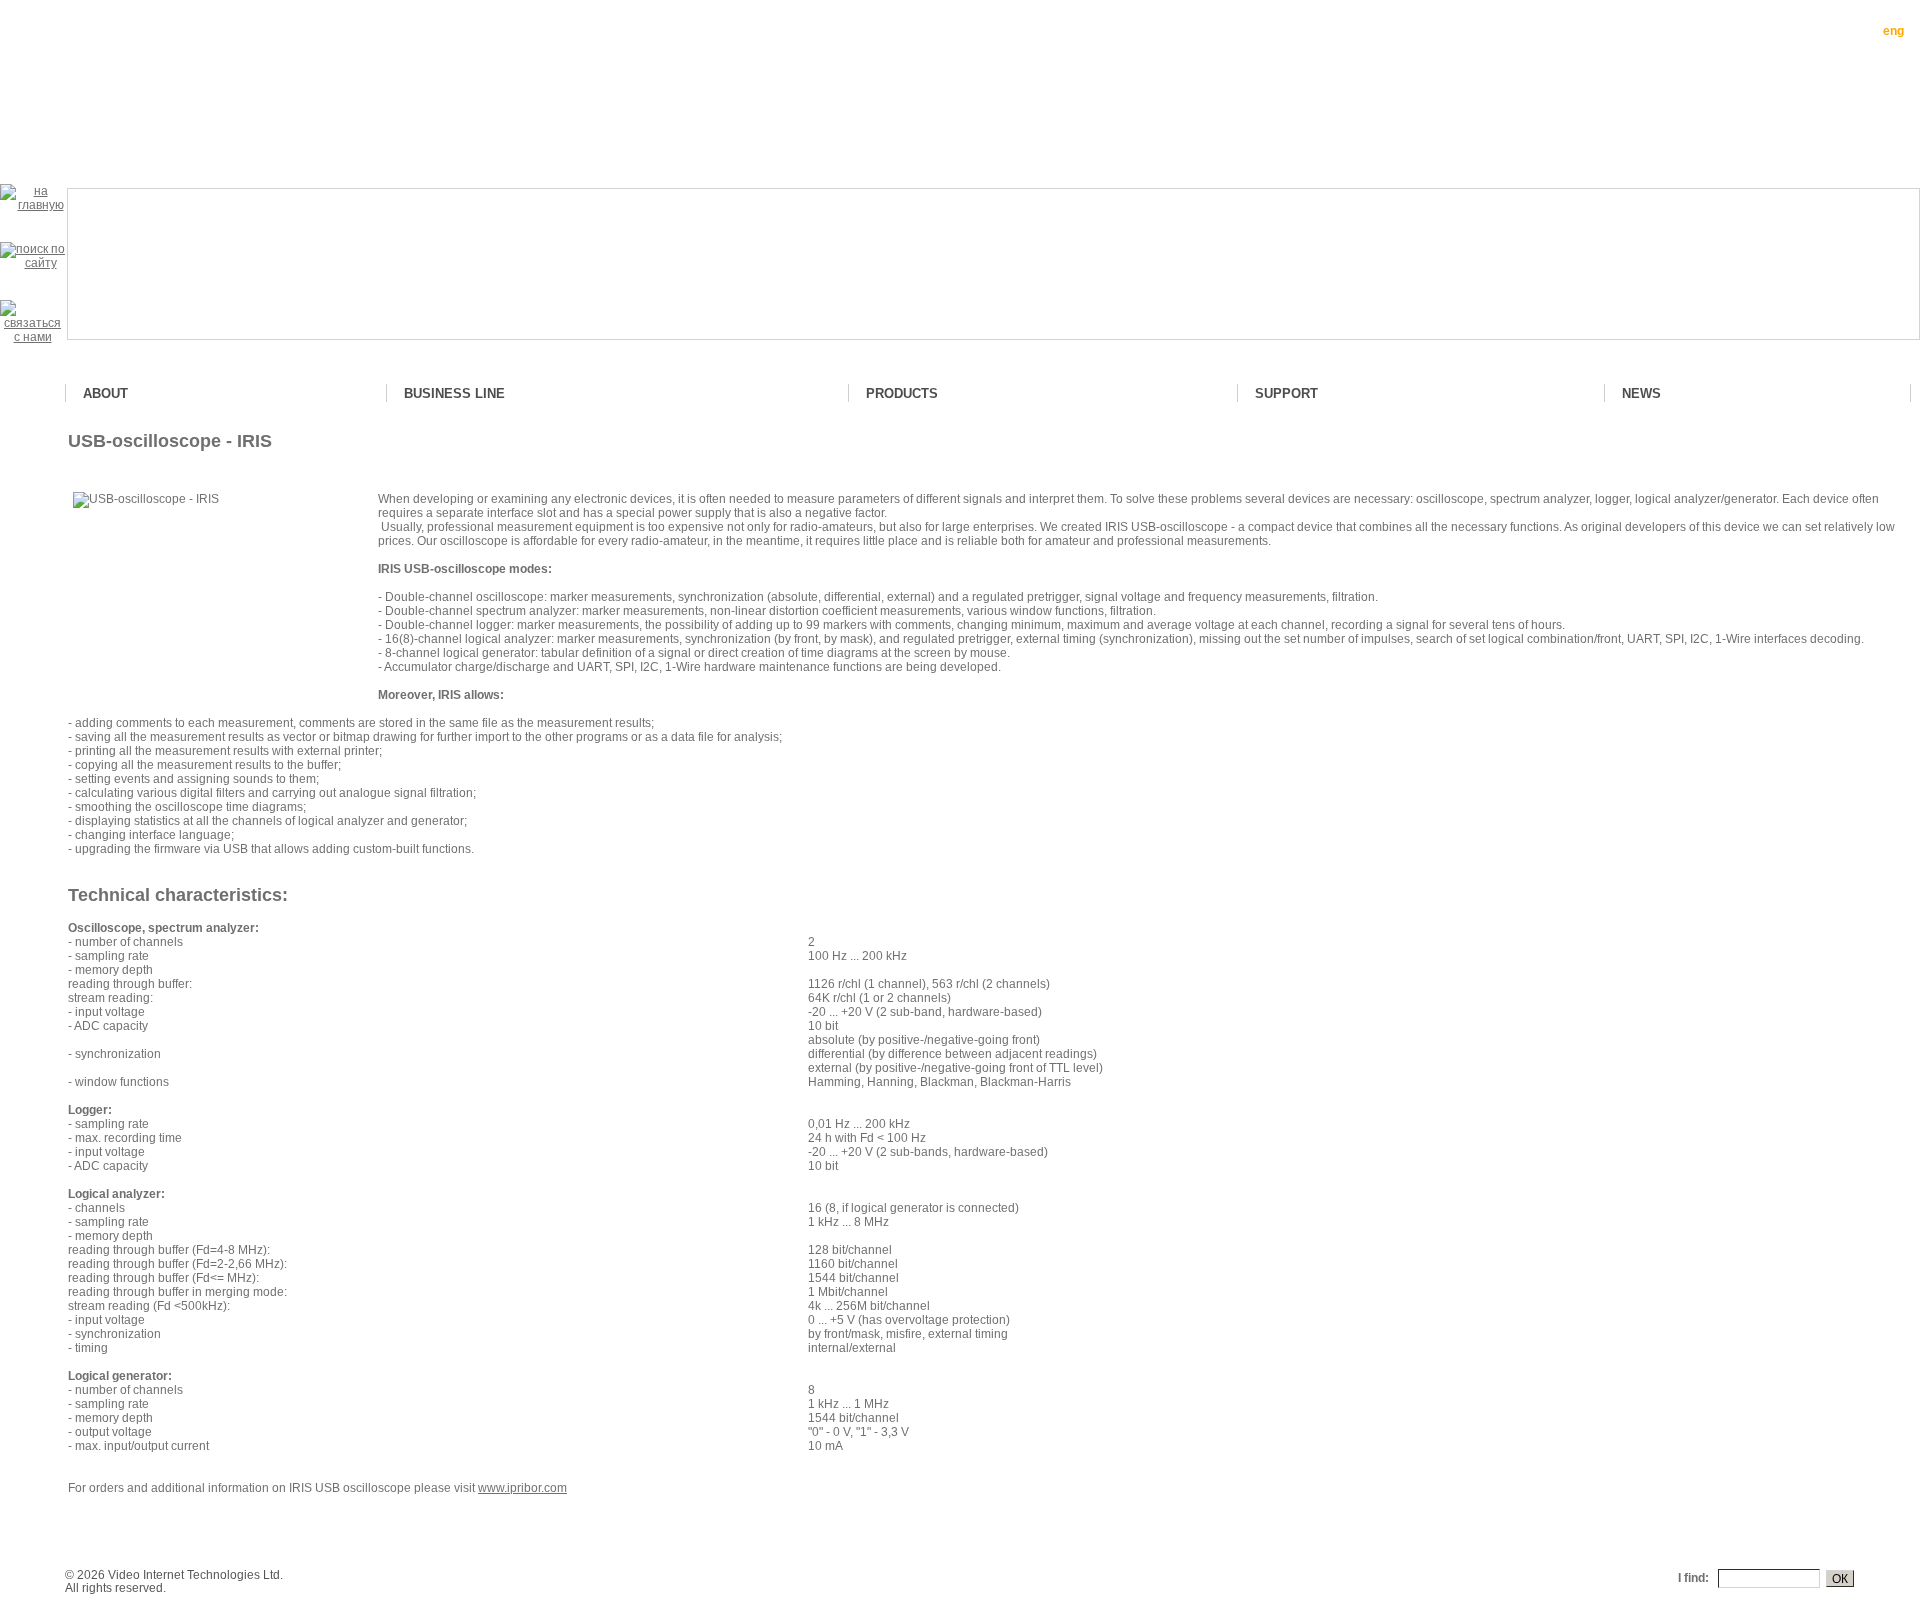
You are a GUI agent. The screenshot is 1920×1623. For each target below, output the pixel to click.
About (105, 393)
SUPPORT (1286, 393)
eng (1893, 31)
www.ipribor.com (522, 1488)
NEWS (1641, 393)
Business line (454, 393)
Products (902, 393)
